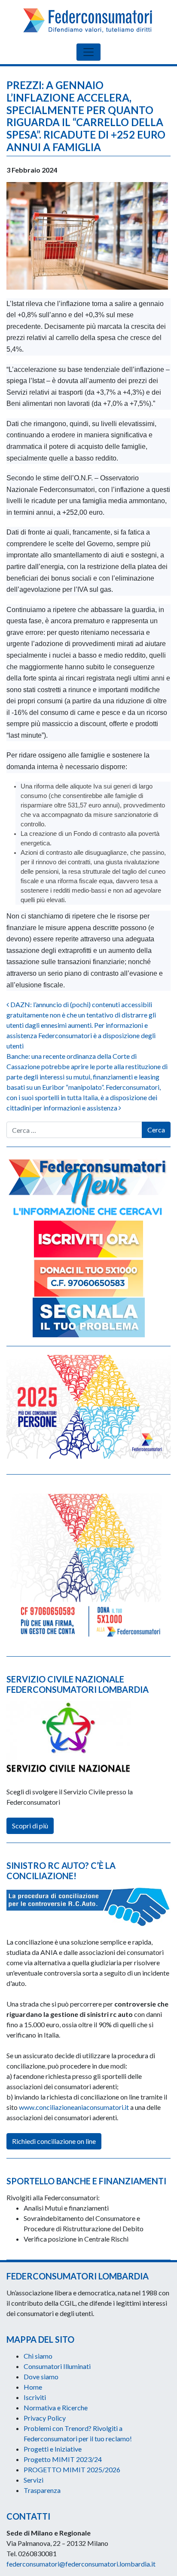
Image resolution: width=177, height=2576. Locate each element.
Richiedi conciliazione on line (54, 2141)
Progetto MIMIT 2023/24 (63, 2459)
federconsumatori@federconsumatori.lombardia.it (81, 2564)
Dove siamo (41, 2377)
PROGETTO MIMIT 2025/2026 (72, 2469)
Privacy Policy (45, 2418)
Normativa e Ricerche (56, 2407)
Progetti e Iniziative (53, 2449)
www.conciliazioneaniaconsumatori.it (74, 2107)
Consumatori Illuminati (57, 2366)
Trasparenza (42, 2490)
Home (33, 2387)
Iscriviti (35, 2397)
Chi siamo (38, 2356)
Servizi (34, 2480)
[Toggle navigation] (88, 52)
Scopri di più (30, 1826)
